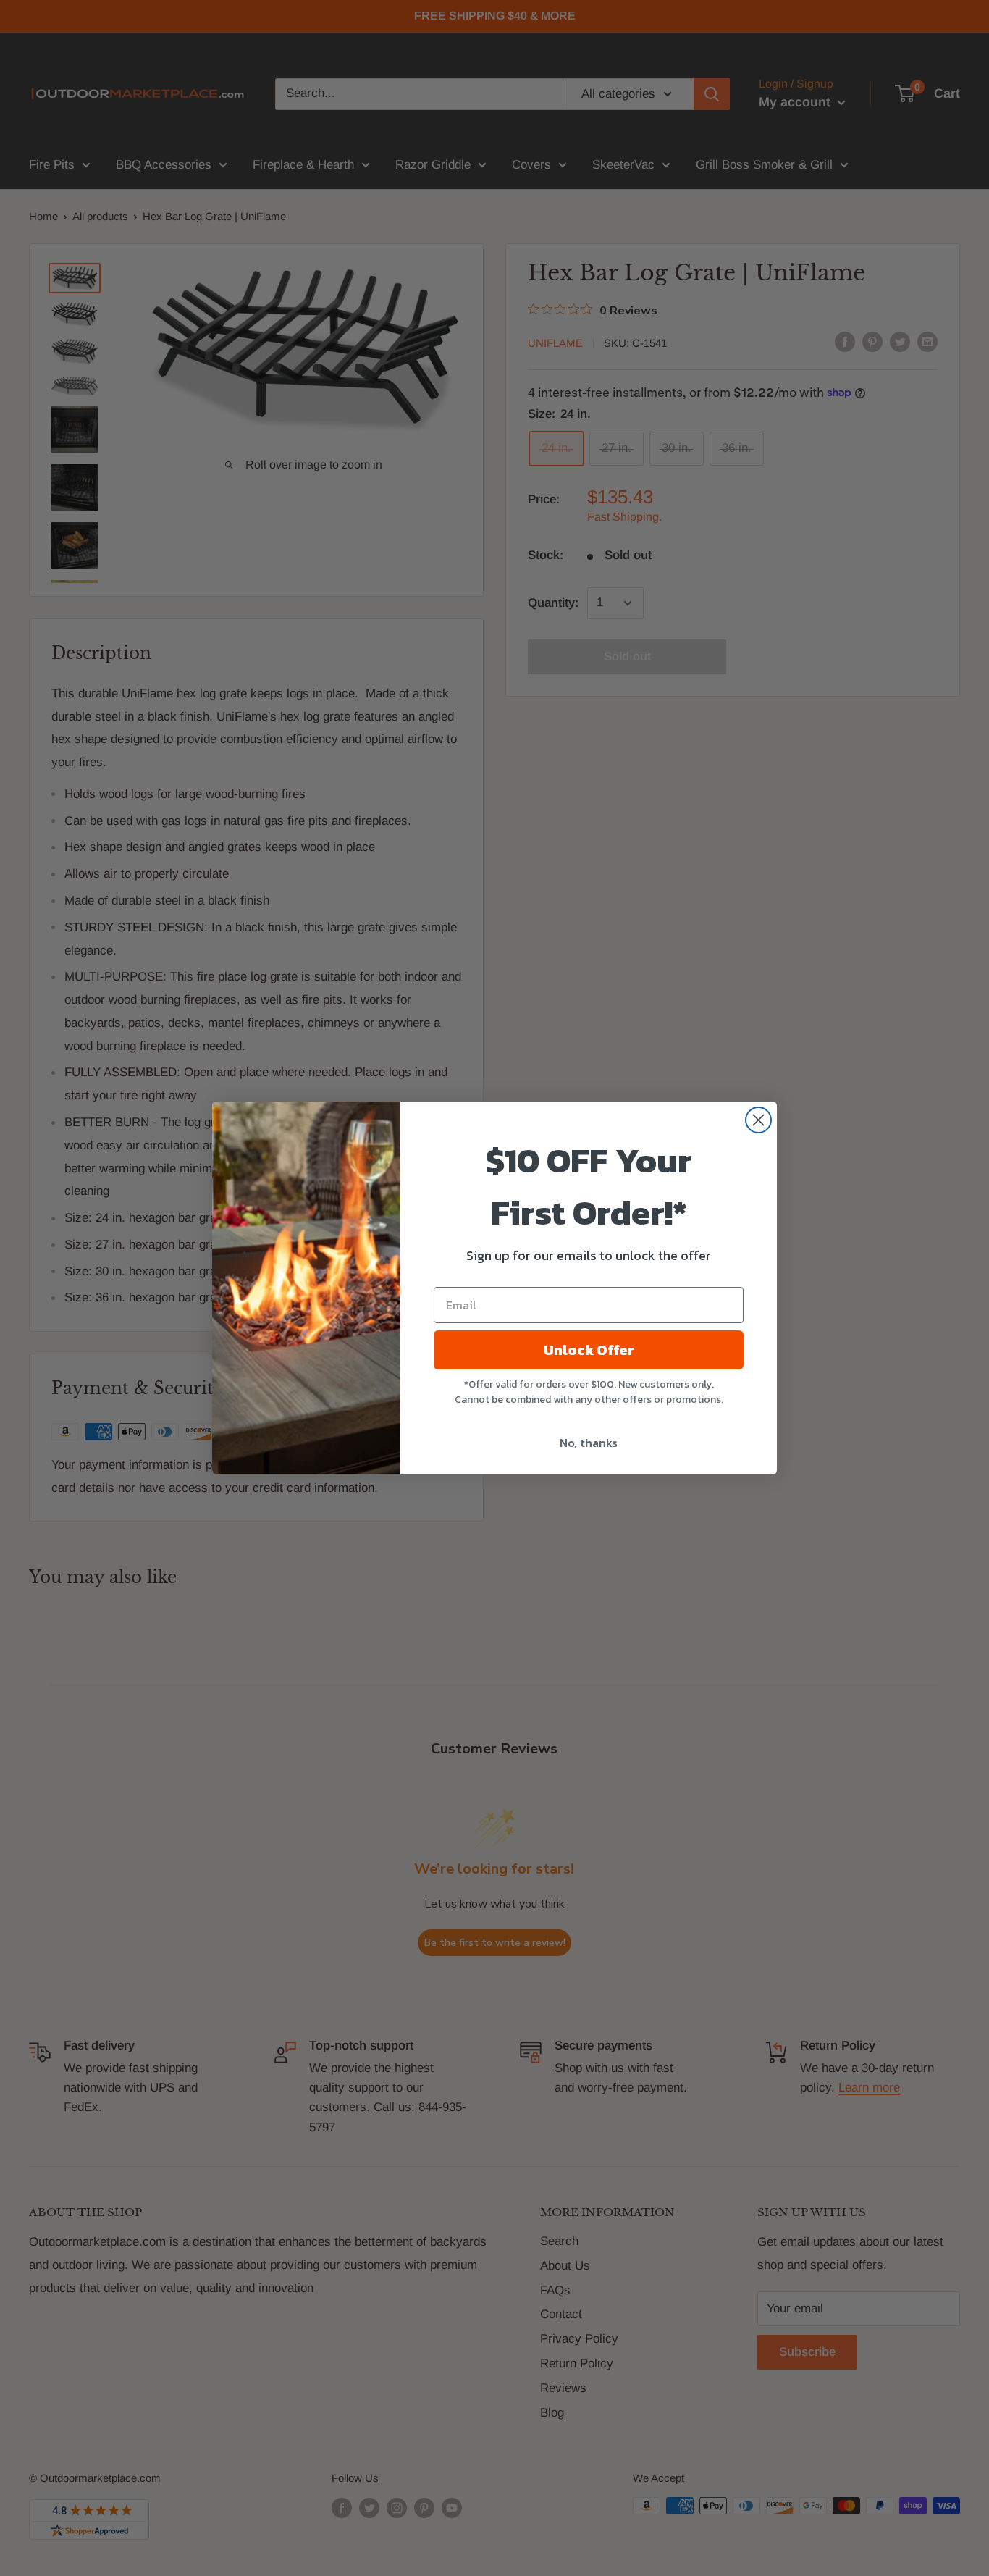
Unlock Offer (589, 1350)
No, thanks (589, 1443)
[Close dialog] (758, 1120)
